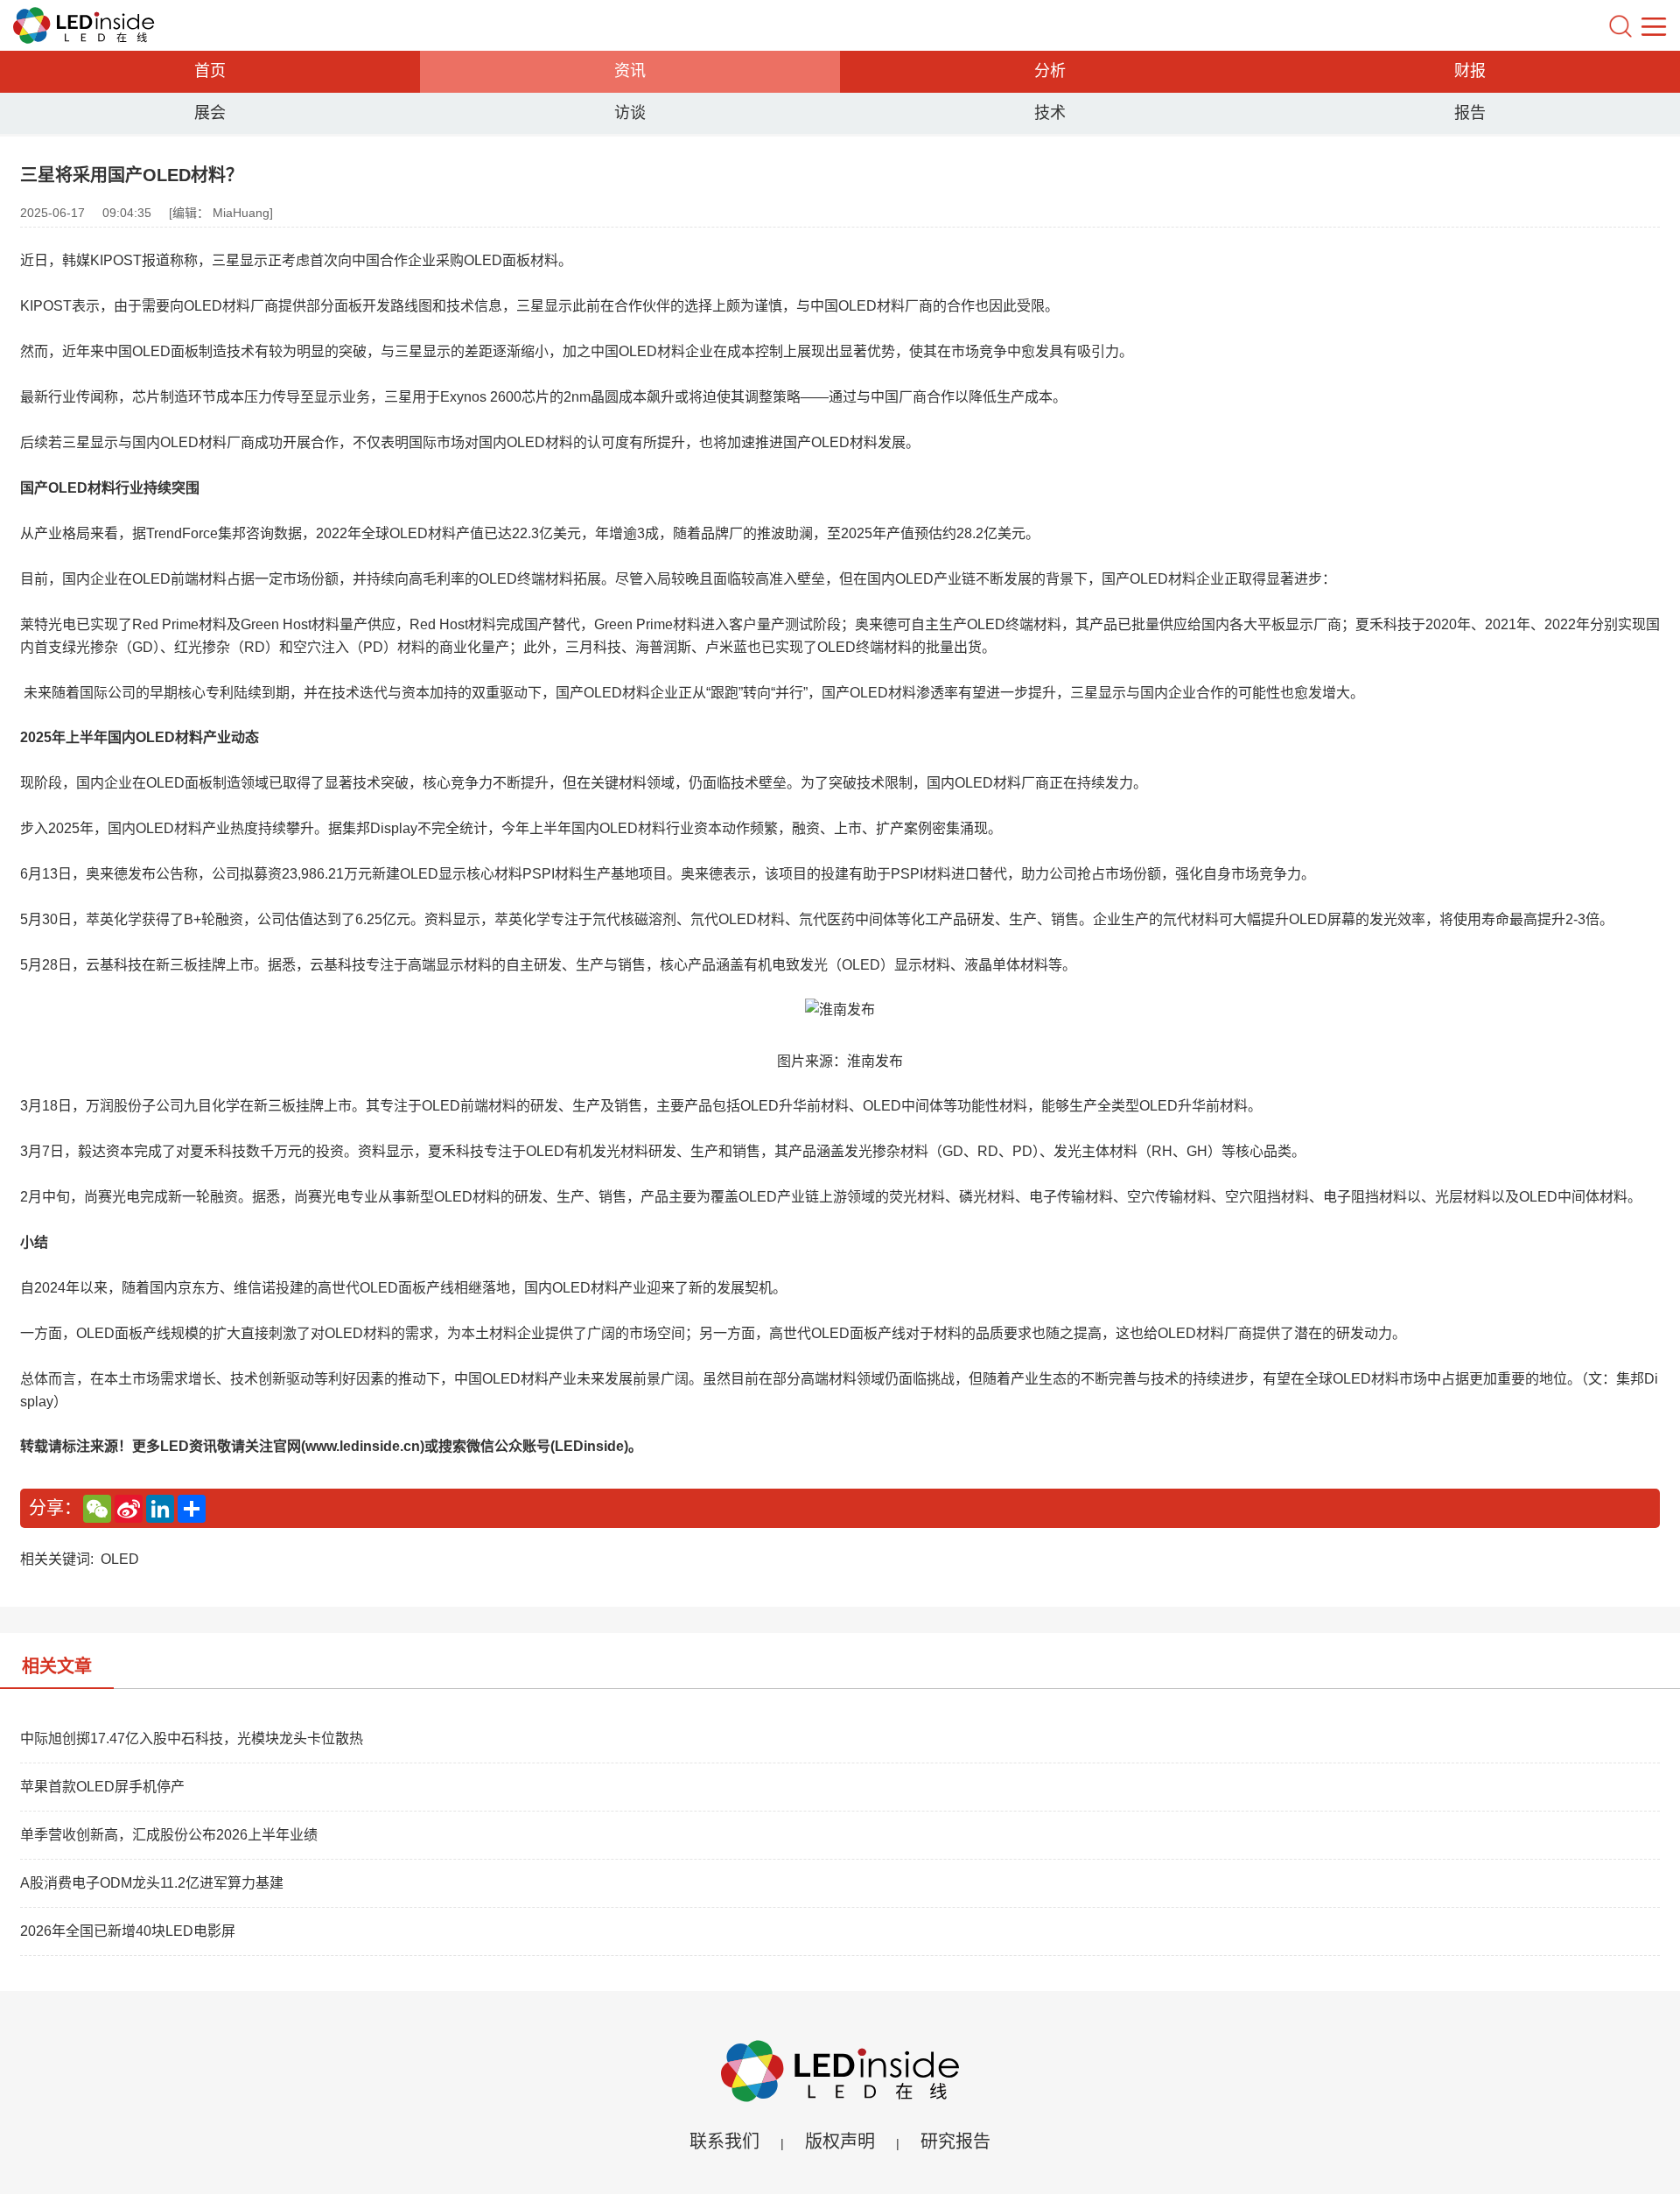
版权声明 (840, 2141)
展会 (210, 113)
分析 (1050, 71)
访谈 (630, 113)
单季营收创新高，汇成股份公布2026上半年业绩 (169, 1835)
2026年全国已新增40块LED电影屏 (128, 1931)
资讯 (630, 71)
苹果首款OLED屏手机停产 (102, 1787)
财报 (1470, 71)
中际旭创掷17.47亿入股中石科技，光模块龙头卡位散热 (192, 1738)
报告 (1470, 113)
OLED (120, 1559)
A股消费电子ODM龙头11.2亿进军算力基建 (152, 1883)
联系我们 (724, 2141)
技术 (1050, 113)
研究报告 (955, 2141)
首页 (210, 71)
